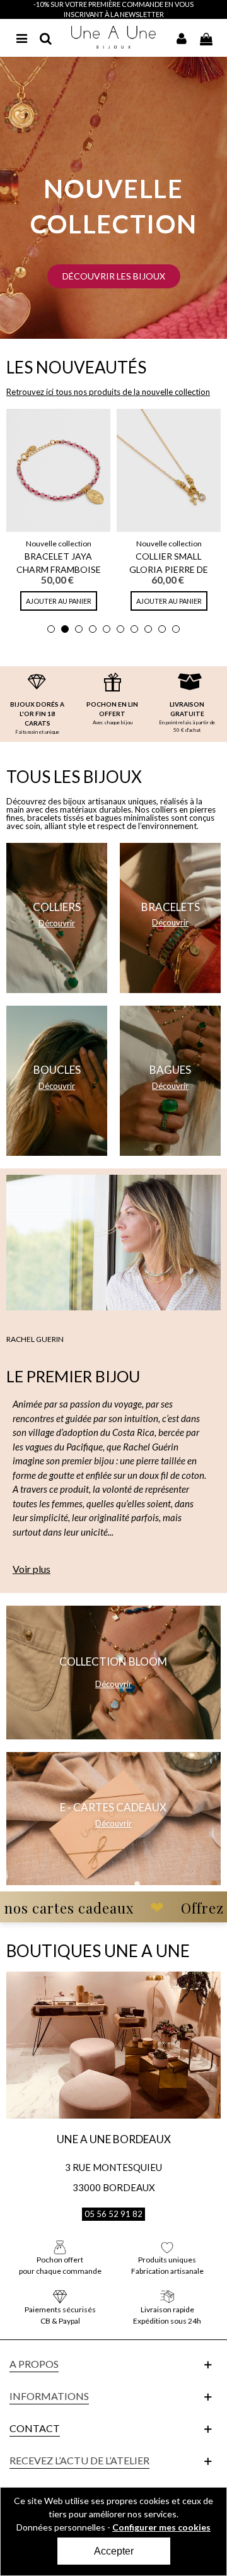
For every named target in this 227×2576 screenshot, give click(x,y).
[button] (114, 276)
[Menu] (21, 37)
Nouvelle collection (59, 544)
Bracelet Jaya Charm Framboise (59, 563)
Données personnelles (61, 2527)
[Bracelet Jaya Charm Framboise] (58, 470)
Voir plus (32, 1569)
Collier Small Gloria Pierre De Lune (169, 569)
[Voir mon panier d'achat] (206, 37)
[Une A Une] (114, 37)
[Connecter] (182, 37)
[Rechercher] (45, 37)
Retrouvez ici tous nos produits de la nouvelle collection (108, 392)
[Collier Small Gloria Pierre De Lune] (169, 470)
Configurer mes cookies (161, 2527)
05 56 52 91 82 (113, 2214)
